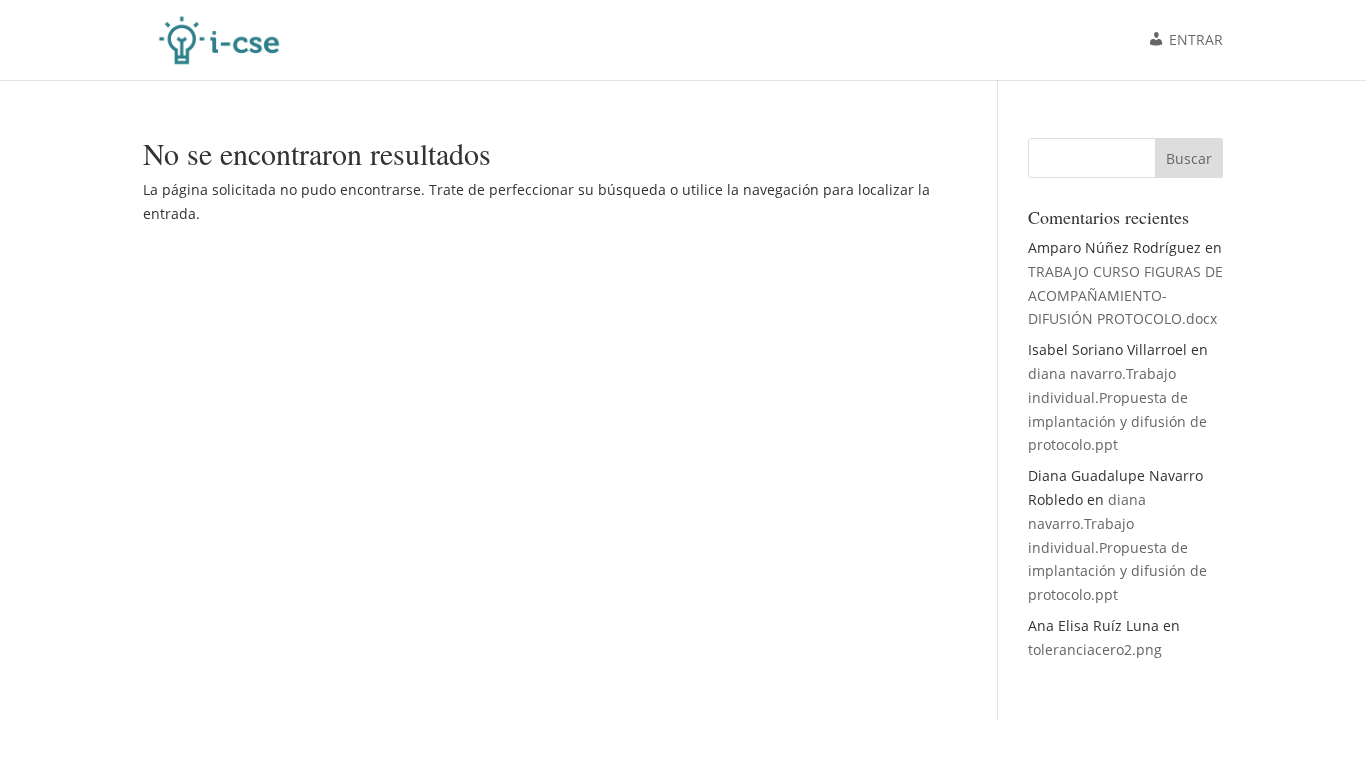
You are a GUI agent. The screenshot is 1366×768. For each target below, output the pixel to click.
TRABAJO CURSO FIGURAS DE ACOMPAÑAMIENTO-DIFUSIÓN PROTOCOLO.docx (1125, 295)
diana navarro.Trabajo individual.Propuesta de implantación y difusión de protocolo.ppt (1117, 547)
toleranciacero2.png (1095, 649)
